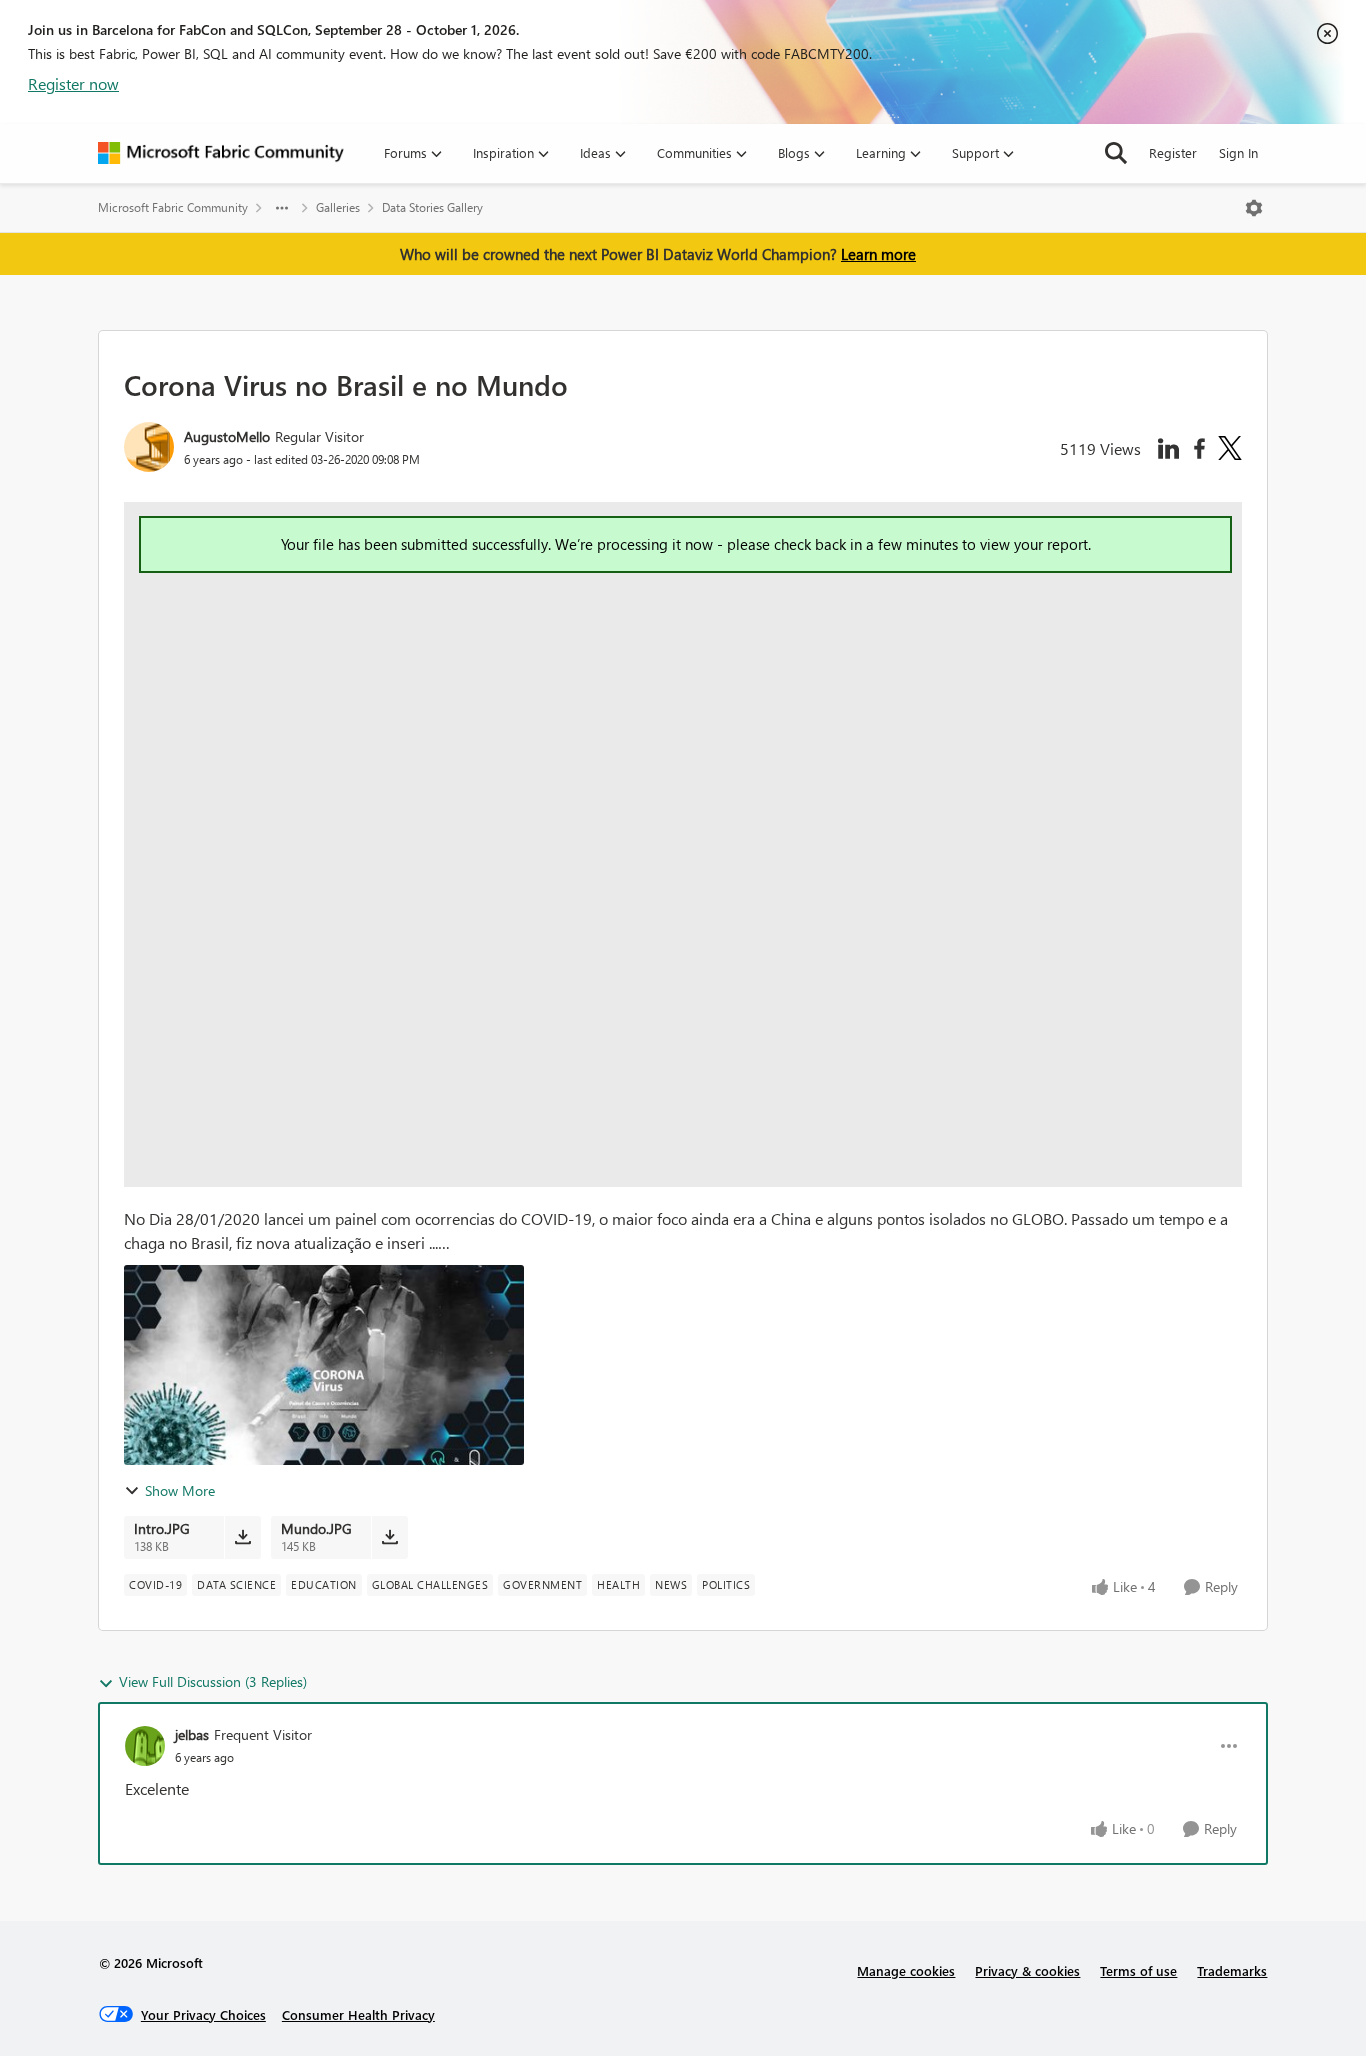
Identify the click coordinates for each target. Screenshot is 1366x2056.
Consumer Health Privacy (358, 2014)
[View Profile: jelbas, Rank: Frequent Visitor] (145, 1746)
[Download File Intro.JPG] (242, 1537)
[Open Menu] (1254, 208)
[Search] (1116, 153)
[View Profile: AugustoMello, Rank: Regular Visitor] (149, 447)
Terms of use (1138, 1970)
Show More (180, 1490)
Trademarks (1232, 1970)
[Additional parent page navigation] (282, 208)
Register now (73, 83)
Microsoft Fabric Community (173, 207)
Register (1173, 152)
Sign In (1238, 152)
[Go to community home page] (221, 153)
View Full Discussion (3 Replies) (213, 1681)
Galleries (338, 207)
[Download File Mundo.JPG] (389, 1537)
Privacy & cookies (1027, 1970)
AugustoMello (227, 436)
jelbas (192, 1734)
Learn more (878, 254)
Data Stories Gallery (432, 207)
